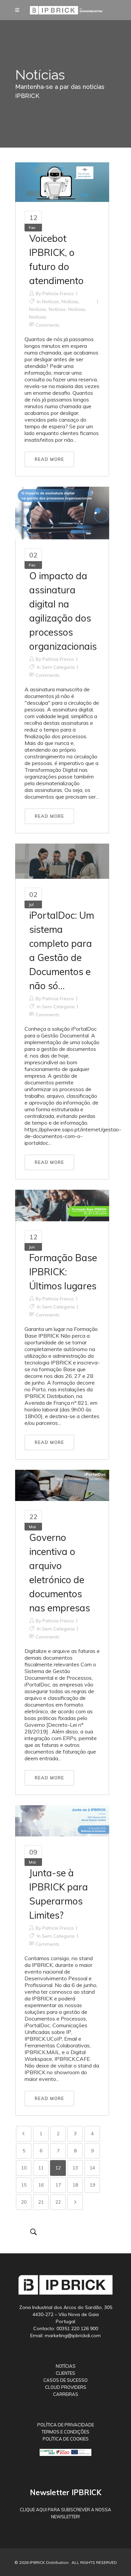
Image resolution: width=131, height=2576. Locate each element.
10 (24, 2168)
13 (75, 2168)
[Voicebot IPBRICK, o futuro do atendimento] (62, 181)
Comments (48, 325)
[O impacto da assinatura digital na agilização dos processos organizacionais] (62, 513)
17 (58, 2185)
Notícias (51, 302)
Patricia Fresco (58, 293)
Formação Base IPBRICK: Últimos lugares (63, 1272)
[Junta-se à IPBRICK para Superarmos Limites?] (62, 1820)
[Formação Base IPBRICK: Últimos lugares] (62, 1205)
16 (41, 2185)
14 (92, 2168)
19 (92, 2185)
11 (41, 2168)
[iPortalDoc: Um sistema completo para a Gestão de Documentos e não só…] (62, 861)
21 (41, 2202)
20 (24, 2202)
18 (75, 2185)
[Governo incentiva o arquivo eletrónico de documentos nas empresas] (62, 1485)
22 (58, 2202)
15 (24, 2185)
